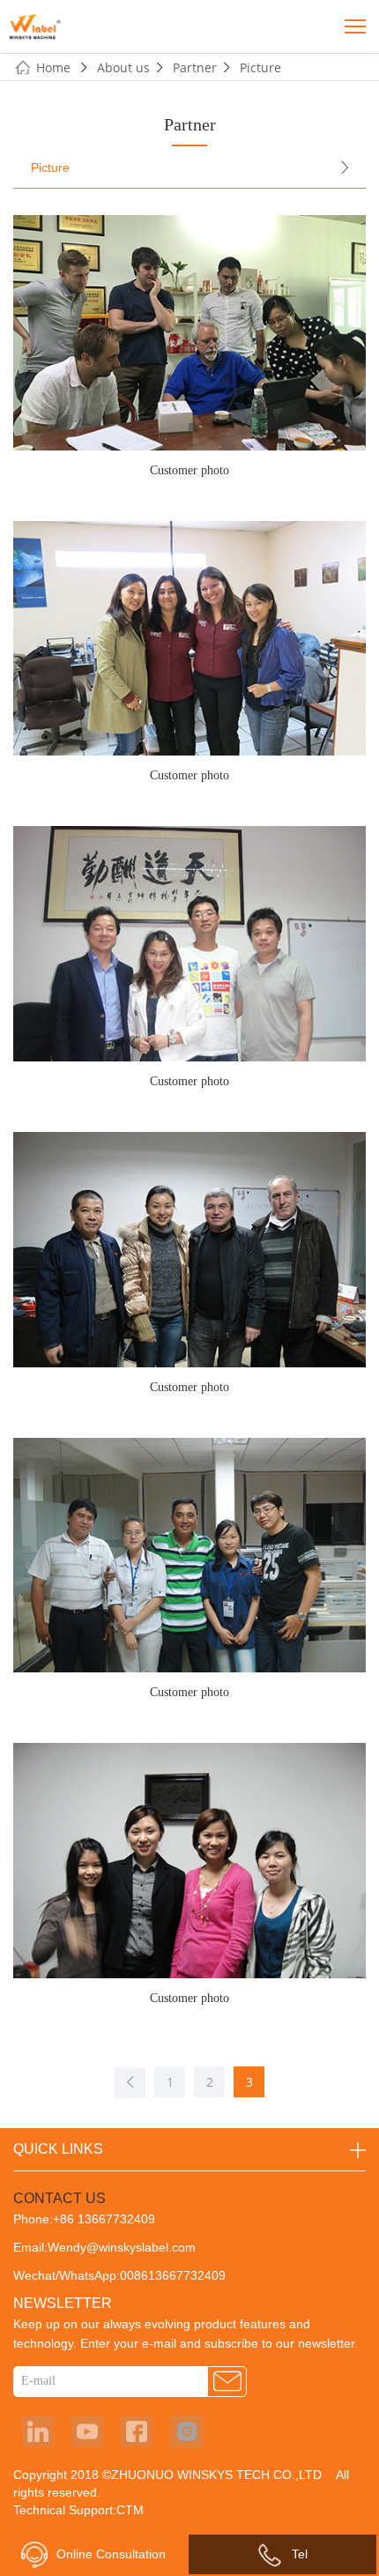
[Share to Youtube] (87, 2431)
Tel (300, 2554)
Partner (195, 67)
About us (123, 67)
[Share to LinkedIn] (38, 2431)
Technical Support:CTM (78, 2510)
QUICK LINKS (58, 2149)
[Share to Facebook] (137, 2431)
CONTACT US (59, 2198)
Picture (260, 67)
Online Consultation (111, 2554)
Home (55, 67)
